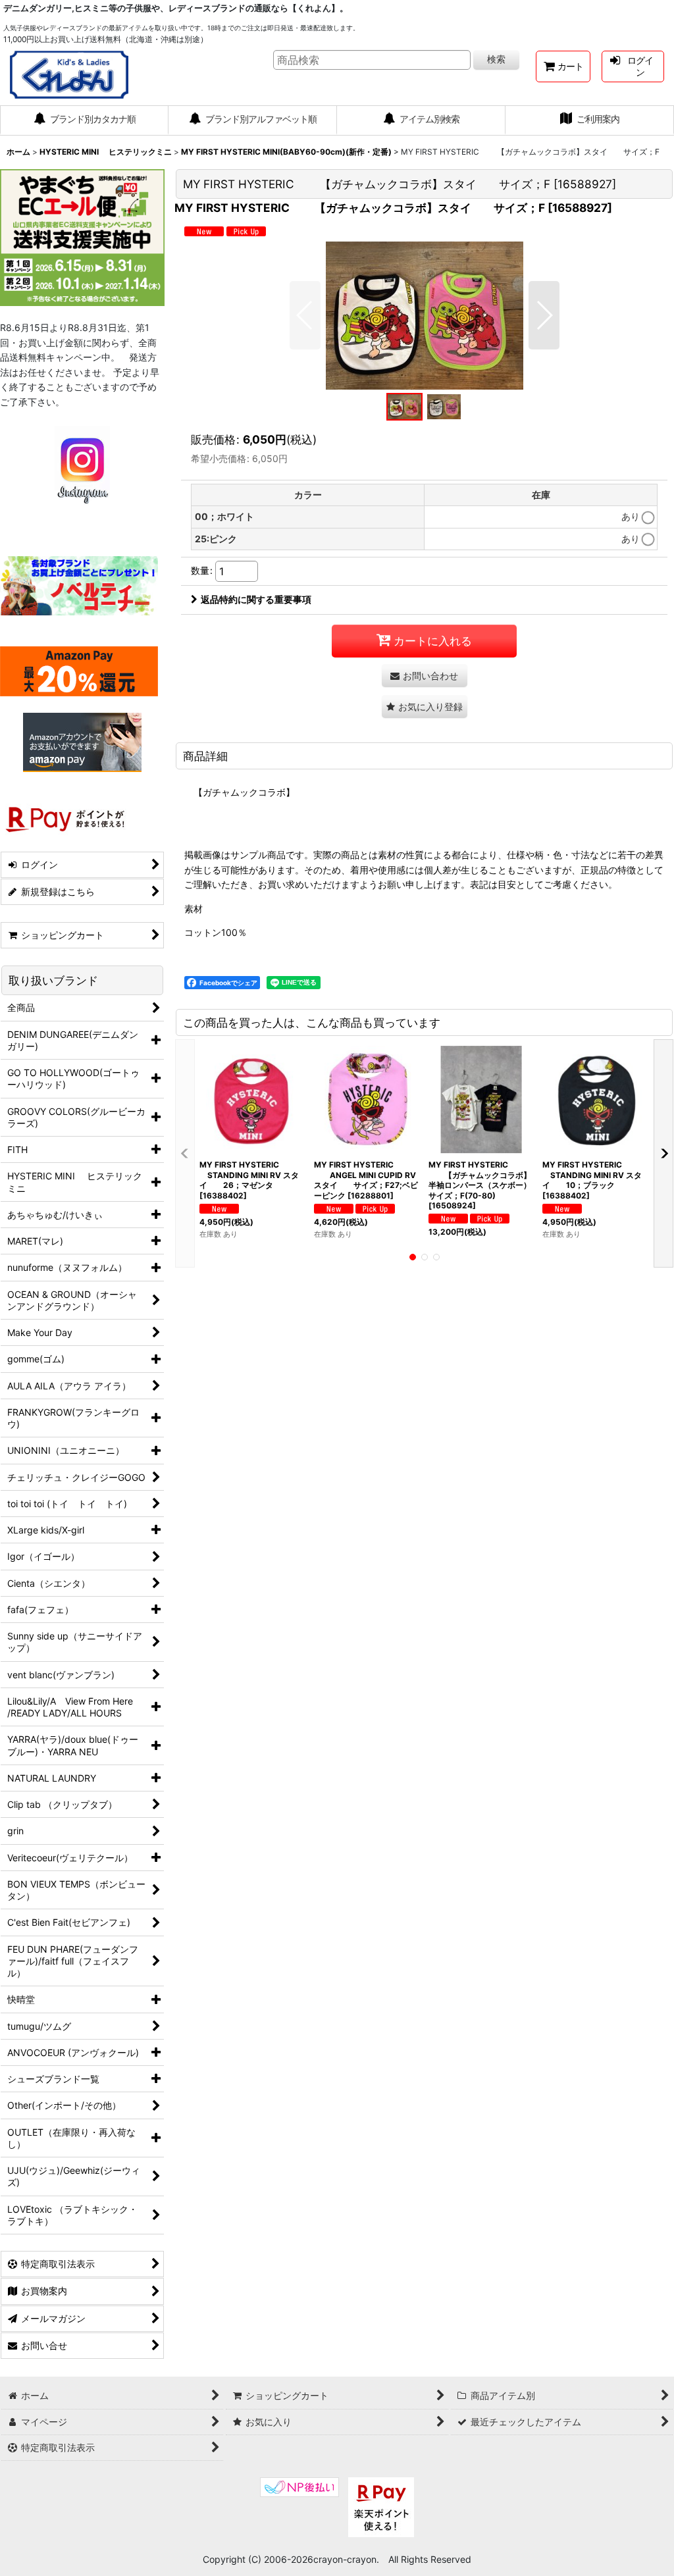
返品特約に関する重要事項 (256, 599)
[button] (305, 315)
